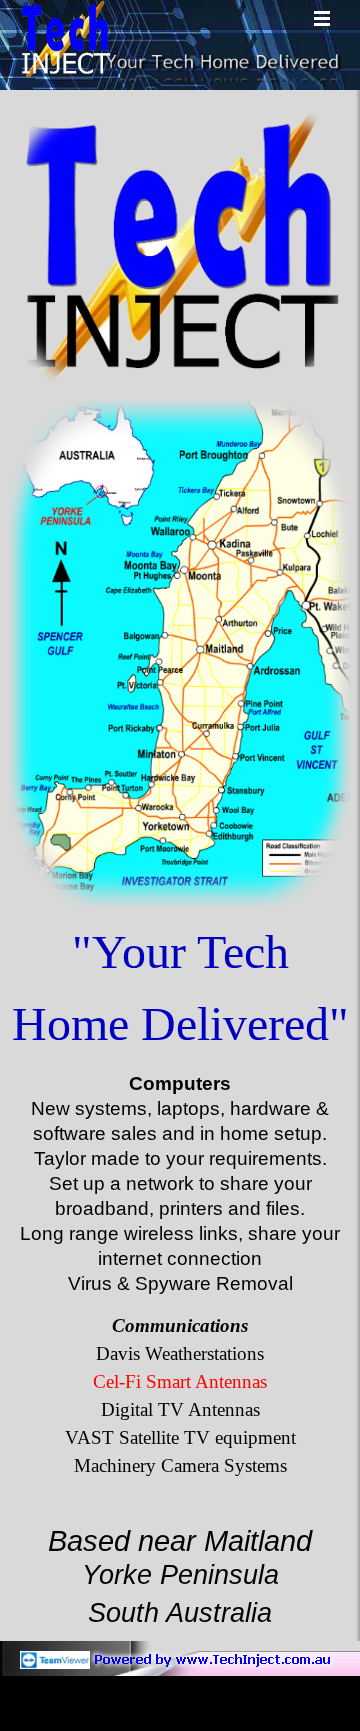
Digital (180, 1409)
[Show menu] (322, 18)
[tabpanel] (180, 988)
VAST (180, 1437)
